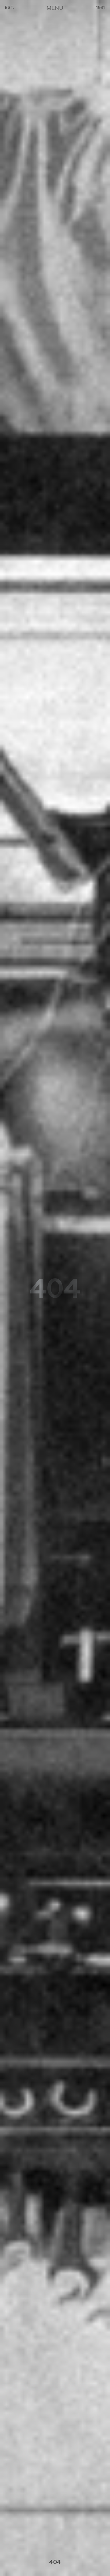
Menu (55, 8)
